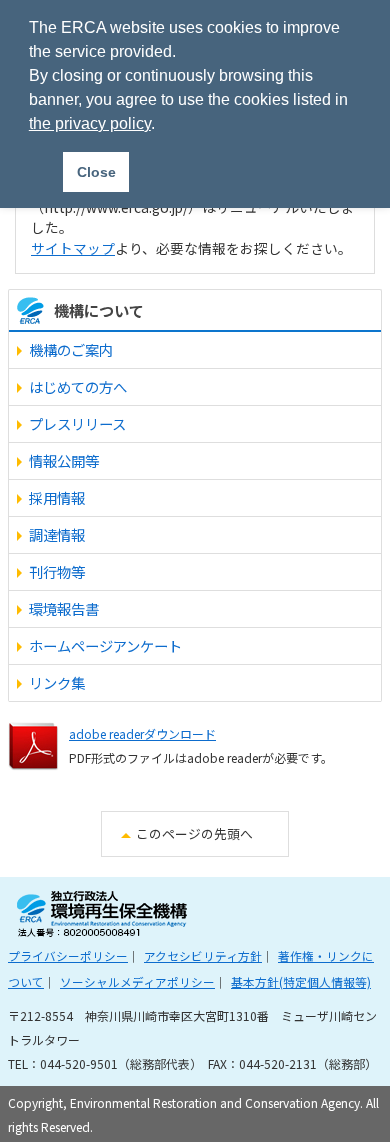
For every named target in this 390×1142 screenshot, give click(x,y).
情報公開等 (64, 460)
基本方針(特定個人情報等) (301, 981)
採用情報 (57, 497)
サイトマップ (73, 248)
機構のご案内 (71, 349)
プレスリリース (77, 423)
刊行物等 (57, 571)
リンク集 (57, 682)
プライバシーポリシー (68, 955)
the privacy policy (90, 123)
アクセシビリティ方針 (203, 955)
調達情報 (57, 534)
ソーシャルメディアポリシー (137, 981)
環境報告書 (64, 608)
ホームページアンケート (105, 645)
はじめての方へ (78, 386)
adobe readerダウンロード (142, 733)
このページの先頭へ (194, 833)
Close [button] (96, 172)
